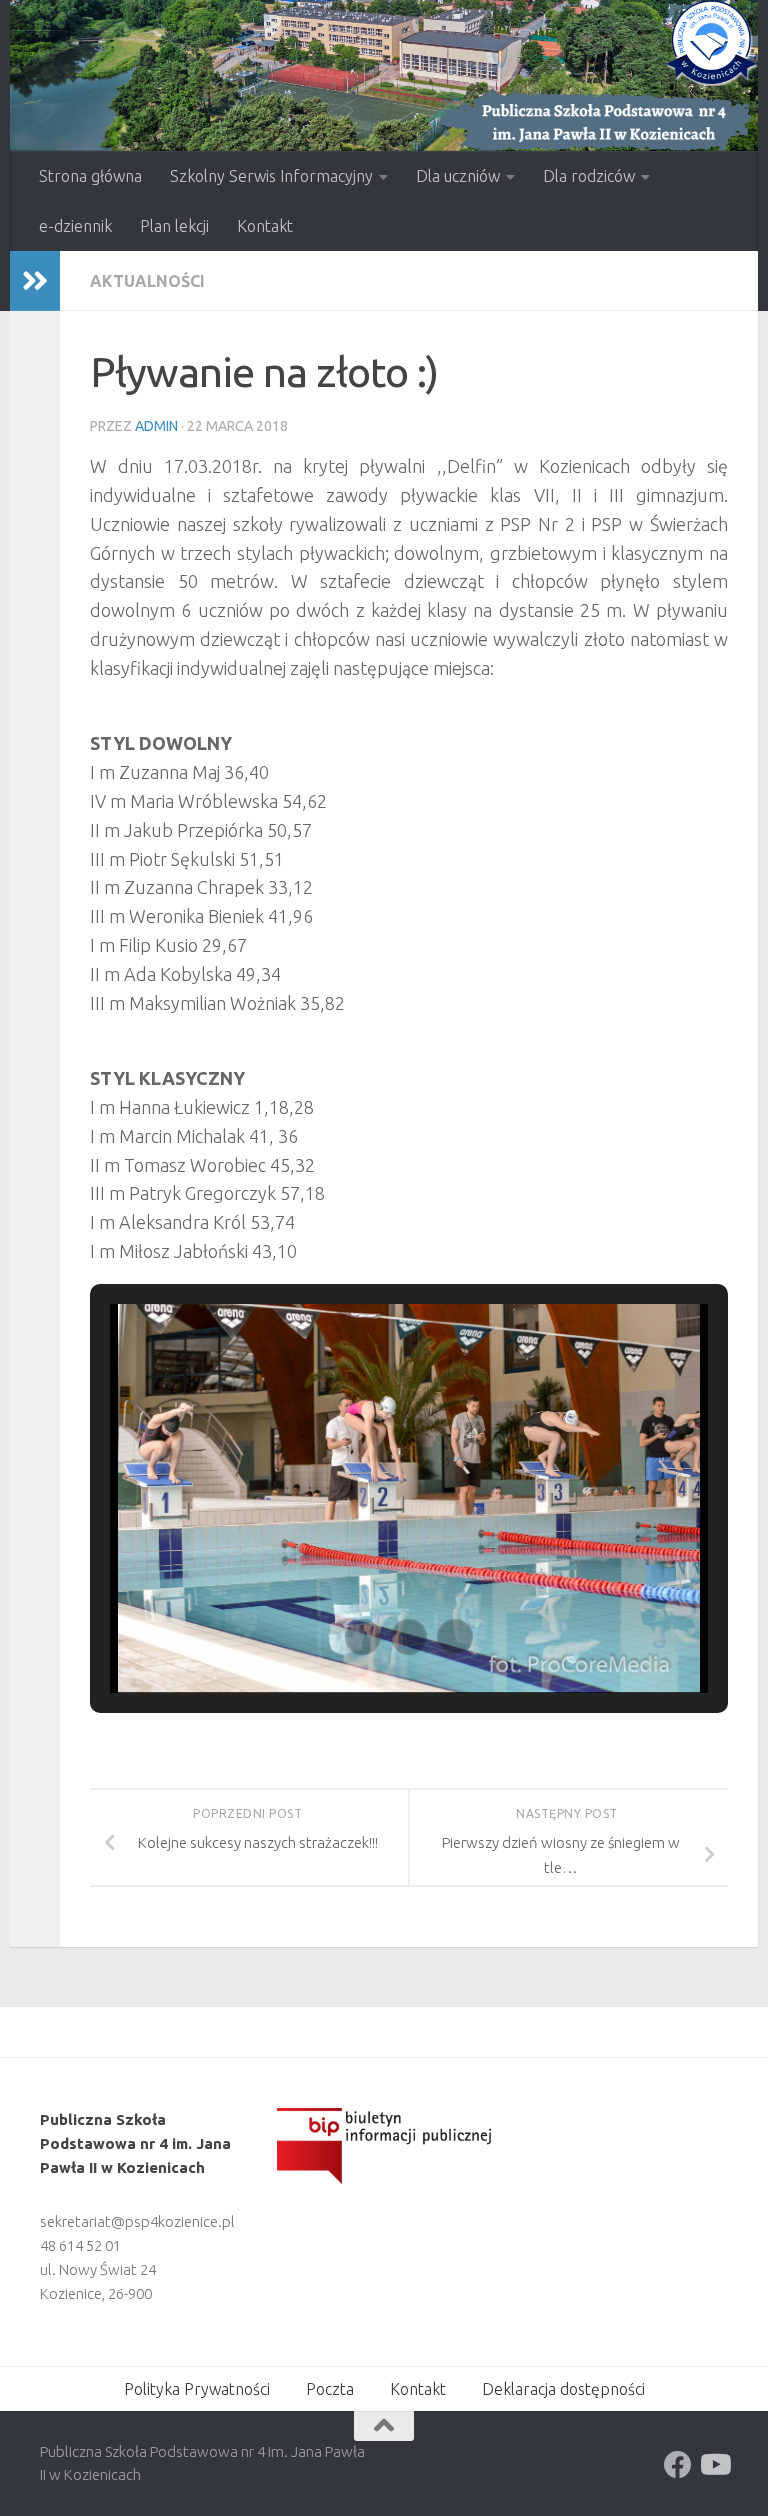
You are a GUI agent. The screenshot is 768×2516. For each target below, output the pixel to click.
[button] (363, 1637)
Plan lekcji (174, 226)
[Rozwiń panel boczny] (35, 281)
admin (156, 426)
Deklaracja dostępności (563, 2389)
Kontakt (265, 226)
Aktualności (147, 281)
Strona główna (90, 176)
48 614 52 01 (80, 2245)
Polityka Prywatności (197, 2389)
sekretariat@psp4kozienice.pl (137, 2221)
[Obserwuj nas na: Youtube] (714, 2465)
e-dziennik (75, 226)
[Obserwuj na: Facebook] (678, 2465)
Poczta (330, 2389)
